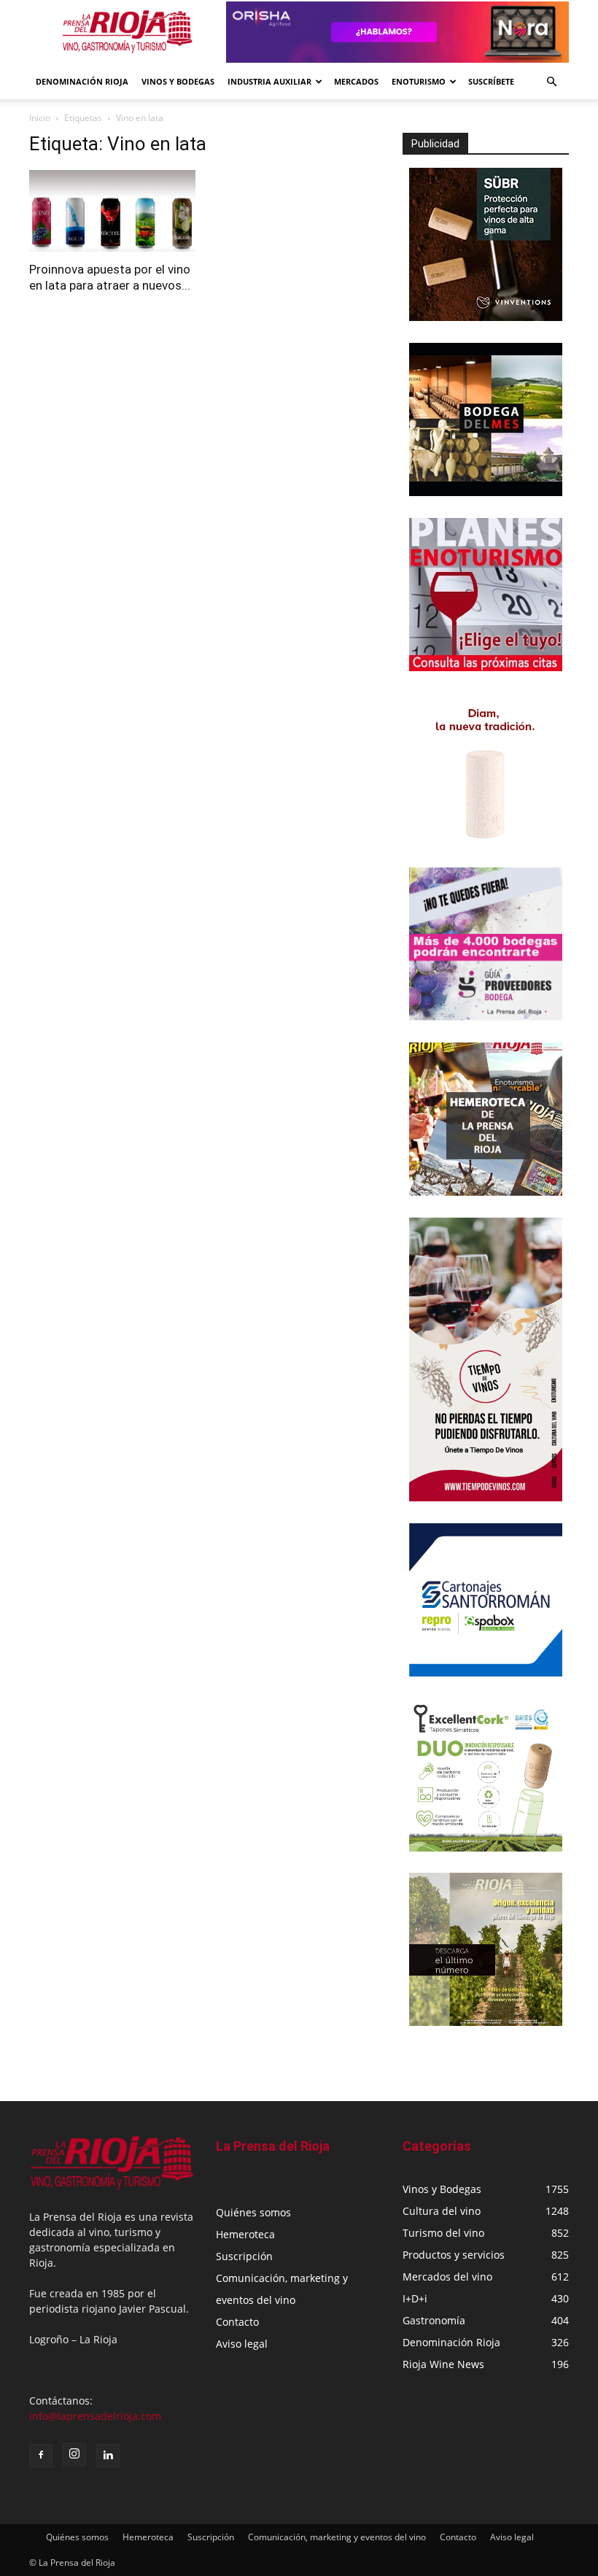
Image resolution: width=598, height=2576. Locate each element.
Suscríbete (491, 81)
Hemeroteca (245, 2234)
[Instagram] (74, 2454)
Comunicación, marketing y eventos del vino (337, 2537)
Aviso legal (242, 2344)
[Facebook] (41, 2456)
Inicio (40, 118)
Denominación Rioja (82, 81)
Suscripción (244, 2256)
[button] (551, 82)
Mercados (356, 81)
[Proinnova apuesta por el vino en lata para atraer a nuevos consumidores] (112, 211)
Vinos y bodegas (178, 81)
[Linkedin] (108, 2456)
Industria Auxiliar (269, 81)
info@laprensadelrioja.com (95, 2416)
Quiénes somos (253, 2212)
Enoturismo (419, 81)
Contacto (237, 2322)
